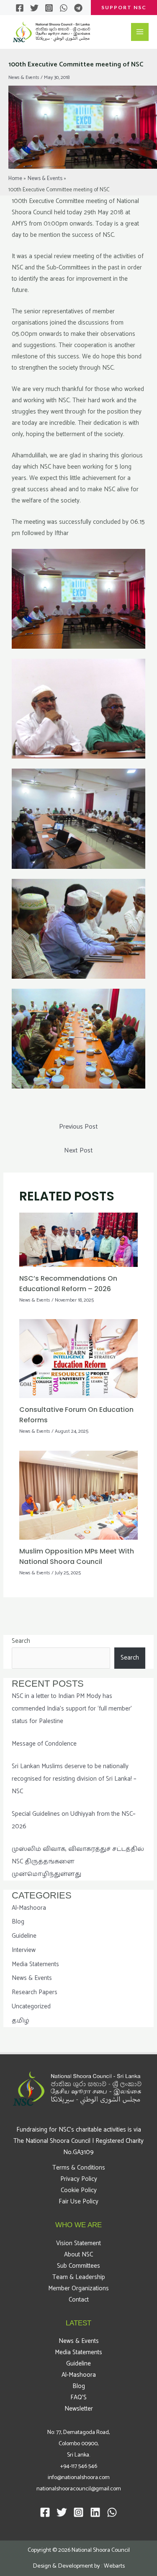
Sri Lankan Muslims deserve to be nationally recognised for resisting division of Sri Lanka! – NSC (74, 1779)
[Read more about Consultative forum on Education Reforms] (79, 1358)
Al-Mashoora (29, 1908)
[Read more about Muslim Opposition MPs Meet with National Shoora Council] (79, 1495)
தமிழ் (21, 2021)
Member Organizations (78, 2288)
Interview (24, 1950)
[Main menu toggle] (140, 32)
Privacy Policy (79, 2179)
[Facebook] (20, 8)
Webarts (114, 2566)
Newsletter (79, 2409)
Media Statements (35, 1964)
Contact (79, 2300)
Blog (18, 1922)
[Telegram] (78, 8)
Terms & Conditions (79, 2168)
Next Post (78, 1151)
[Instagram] (49, 8)
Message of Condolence (44, 1744)
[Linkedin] (95, 2512)
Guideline (24, 1936)
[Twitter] (34, 8)
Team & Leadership (79, 2277)
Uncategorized (31, 2006)
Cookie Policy (79, 2190)
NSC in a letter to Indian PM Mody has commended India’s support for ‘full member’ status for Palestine (72, 1709)
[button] (124, 8)
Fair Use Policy (78, 2202)
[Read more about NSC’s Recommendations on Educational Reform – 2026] (79, 1240)
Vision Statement (78, 2243)
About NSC (78, 2255)
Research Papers (35, 1992)
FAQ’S (78, 2397)
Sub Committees (78, 2266)
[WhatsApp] (64, 8)
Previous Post (78, 1127)
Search (21, 1641)
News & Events (24, 77)
